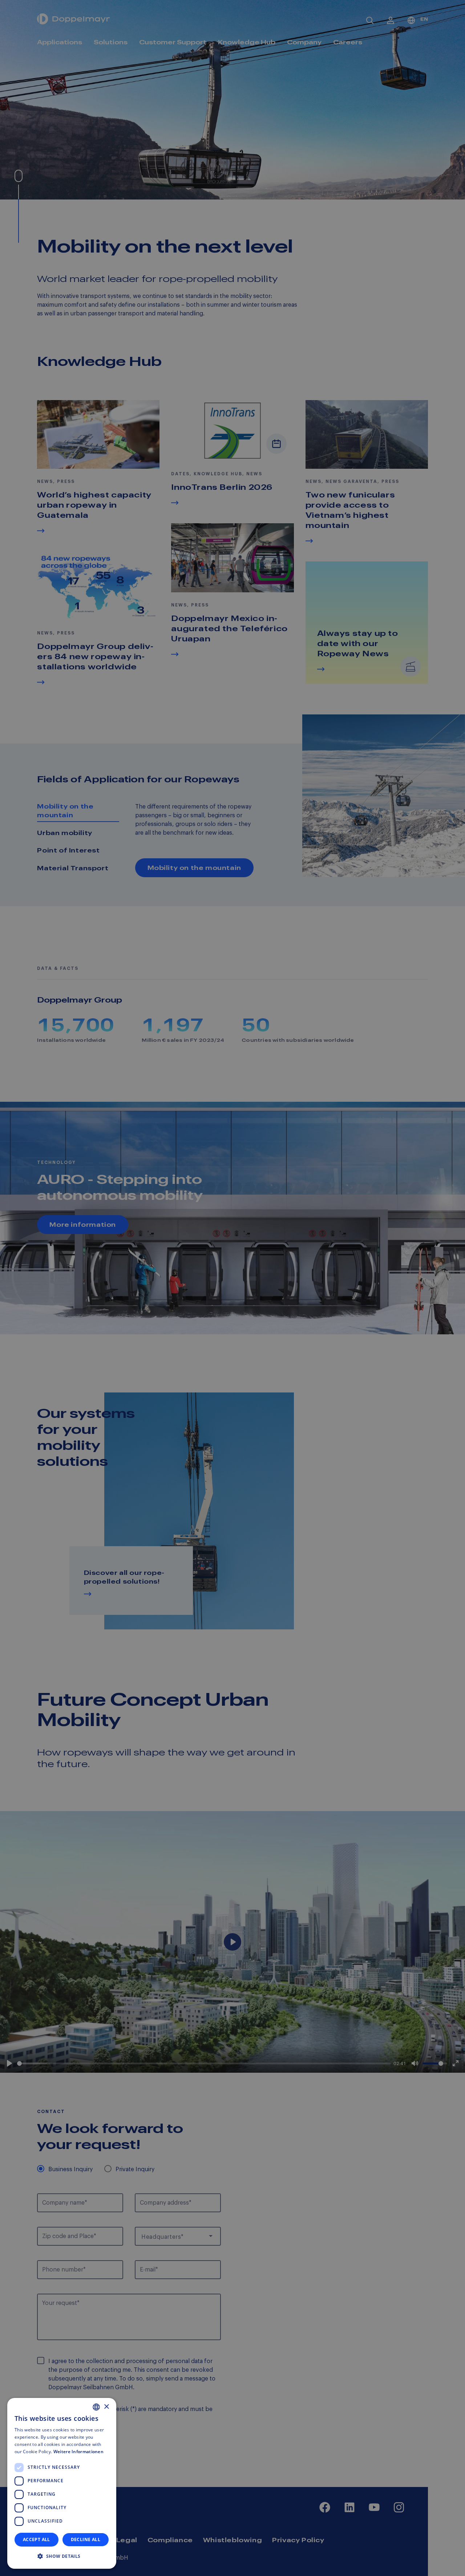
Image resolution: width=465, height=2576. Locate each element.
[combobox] (96, 2407)
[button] (62, 2556)
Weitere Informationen (78, 2452)
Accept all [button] (37, 2539)
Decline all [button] (86, 2539)
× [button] (106, 2407)
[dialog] (62, 2483)
